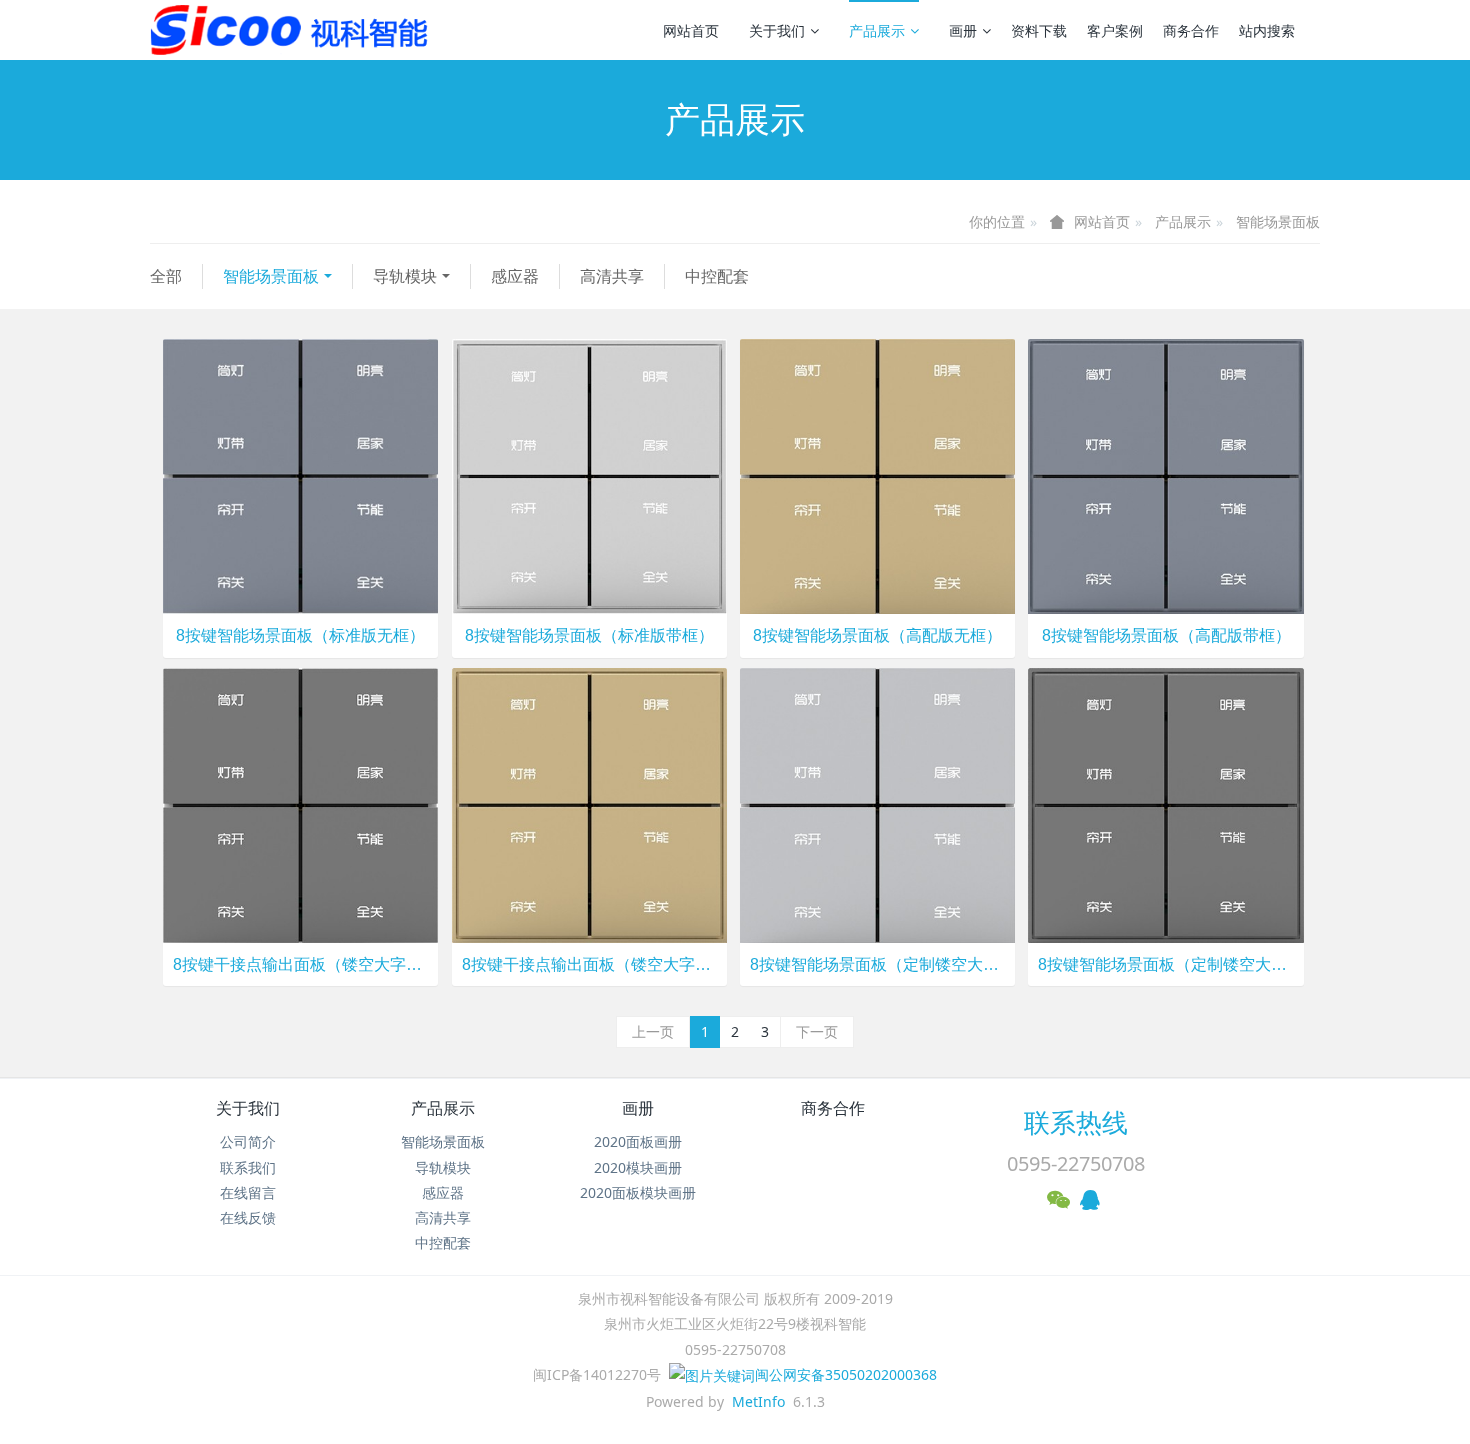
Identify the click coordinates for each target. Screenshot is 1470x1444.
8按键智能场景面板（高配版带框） (1166, 635)
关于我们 (777, 30)
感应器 (515, 276)
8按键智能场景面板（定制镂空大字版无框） (877, 964)
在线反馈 (248, 1217)
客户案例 (1115, 30)
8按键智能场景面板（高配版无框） (877, 635)
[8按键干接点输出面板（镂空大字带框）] (589, 803)
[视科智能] (300, 30)
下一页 (817, 1031)
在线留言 (248, 1192)
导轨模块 (405, 276)
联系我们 (248, 1167)
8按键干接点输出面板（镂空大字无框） (300, 964)
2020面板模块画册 (638, 1192)
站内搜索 (1267, 30)
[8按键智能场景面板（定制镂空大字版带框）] (1165, 803)
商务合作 (1191, 30)
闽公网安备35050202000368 (846, 1374)
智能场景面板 (1278, 221)
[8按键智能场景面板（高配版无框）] (877, 475)
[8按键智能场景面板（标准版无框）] (300, 475)
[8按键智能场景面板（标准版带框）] (589, 475)
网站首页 (691, 30)
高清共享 (612, 276)
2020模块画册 (638, 1167)
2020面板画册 (638, 1141)
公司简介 (248, 1141)
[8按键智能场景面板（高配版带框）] (1165, 475)
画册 (963, 30)
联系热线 (1076, 1122)
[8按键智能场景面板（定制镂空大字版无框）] (877, 803)
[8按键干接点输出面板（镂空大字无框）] (300, 803)
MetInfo (758, 1401)
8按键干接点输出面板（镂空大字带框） (589, 964)
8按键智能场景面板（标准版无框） (300, 635)
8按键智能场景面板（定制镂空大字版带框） (1165, 964)
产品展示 (877, 30)
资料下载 (1039, 30)
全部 (166, 276)
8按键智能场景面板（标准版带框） (589, 635)
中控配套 (717, 276)
